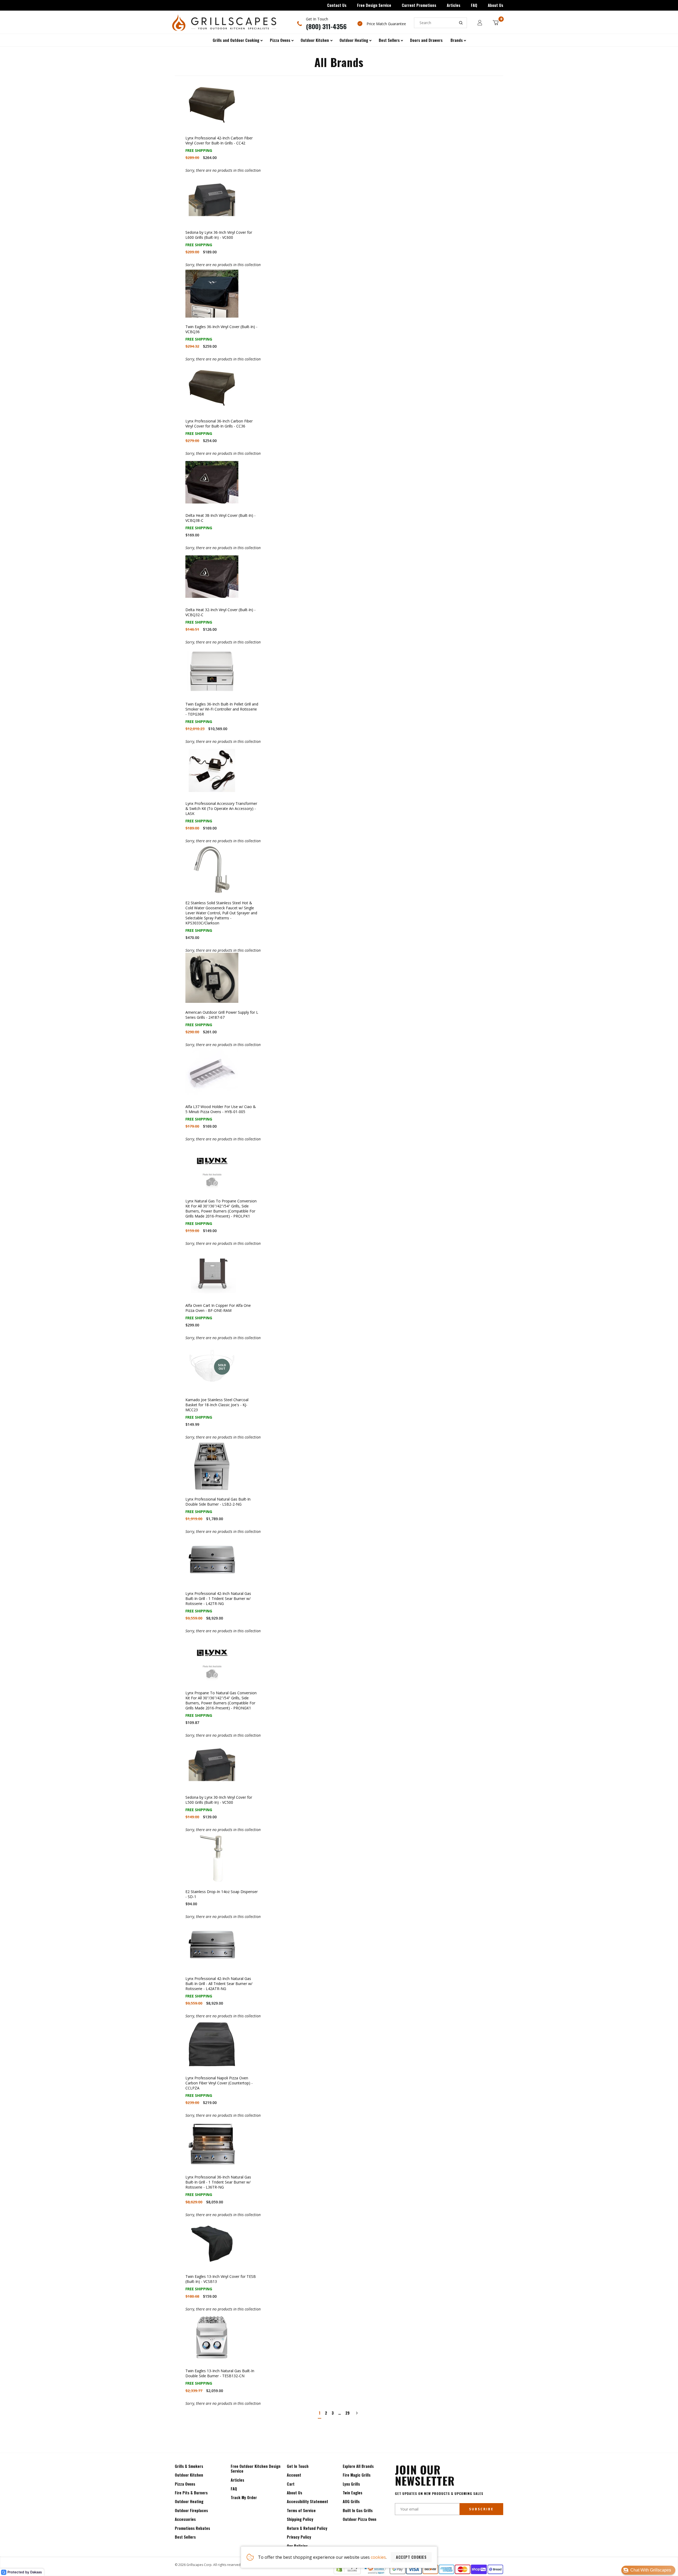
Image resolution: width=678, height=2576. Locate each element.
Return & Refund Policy (307, 2528)
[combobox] (440, 23)
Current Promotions (419, 5)
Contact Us (337, 5)
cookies (378, 2557)
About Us (496, 5)
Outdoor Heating (189, 2501)
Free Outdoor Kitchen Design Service (256, 2469)
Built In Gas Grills (358, 2510)
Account (294, 2475)
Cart (291, 2484)
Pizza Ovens (185, 2484)
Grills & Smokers (189, 2466)
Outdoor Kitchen (189, 2475)
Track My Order (244, 2497)
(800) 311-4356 (326, 26)
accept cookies (411, 2557)
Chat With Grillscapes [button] (651, 2570)
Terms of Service (301, 2510)
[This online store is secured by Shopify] (347, 2573)
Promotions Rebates (192, 2528)
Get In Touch (298, 2466)
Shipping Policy (300, 2519)
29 (347, 2413)
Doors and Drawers (426, 40)
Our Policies (297, 2546)
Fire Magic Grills (357, 2475)
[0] (496, 23)
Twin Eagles (353, 2493)
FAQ (474, 5)
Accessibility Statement (307, 2501)
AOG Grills (351, 2501)
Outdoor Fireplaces (191, 2510)
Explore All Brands (358, 2466)
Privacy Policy (299, 2537)
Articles (454, 5)
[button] (648, 2570)
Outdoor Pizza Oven (360, 2519)
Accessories (185, 2519)
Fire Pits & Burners (191, 2493)
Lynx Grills (351, 2484)
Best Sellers (185, 2537)
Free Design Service (374, 5)
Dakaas (36, 2572)
